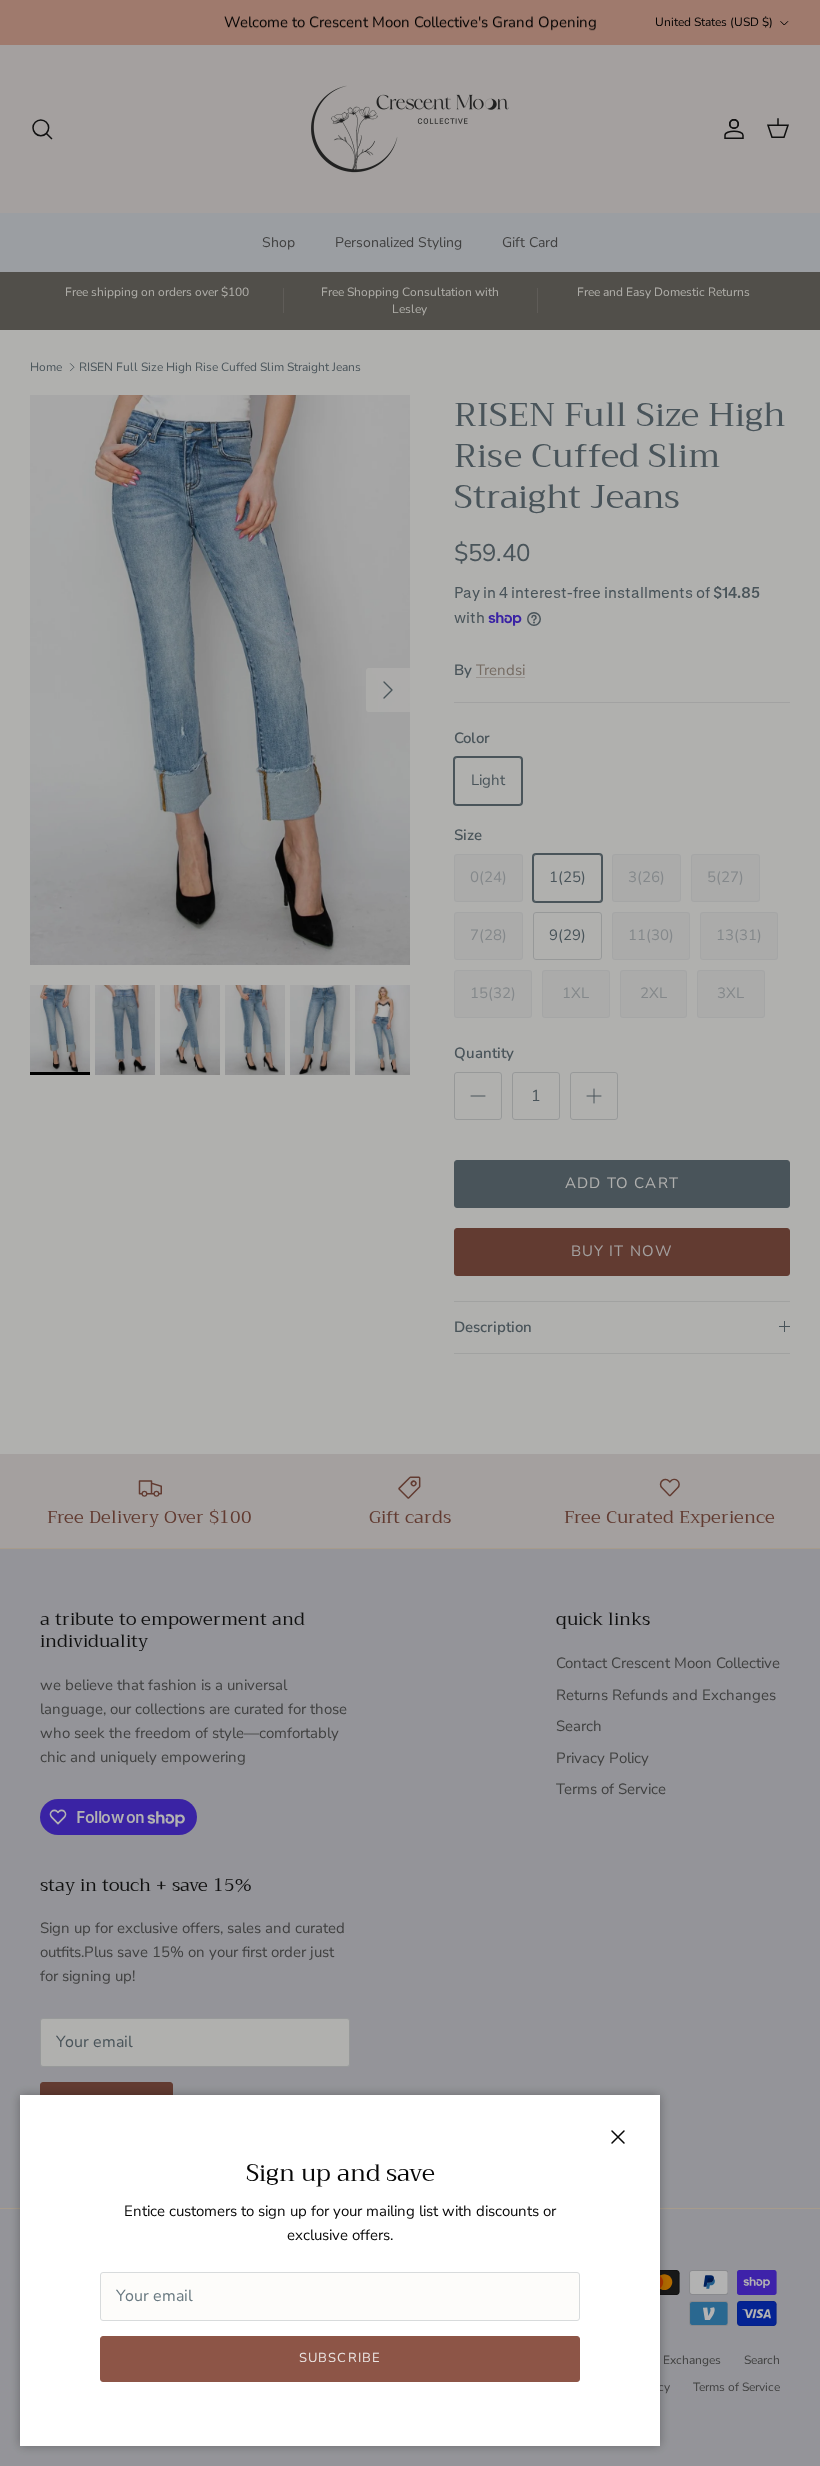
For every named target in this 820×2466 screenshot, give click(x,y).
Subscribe (339, 2358)
